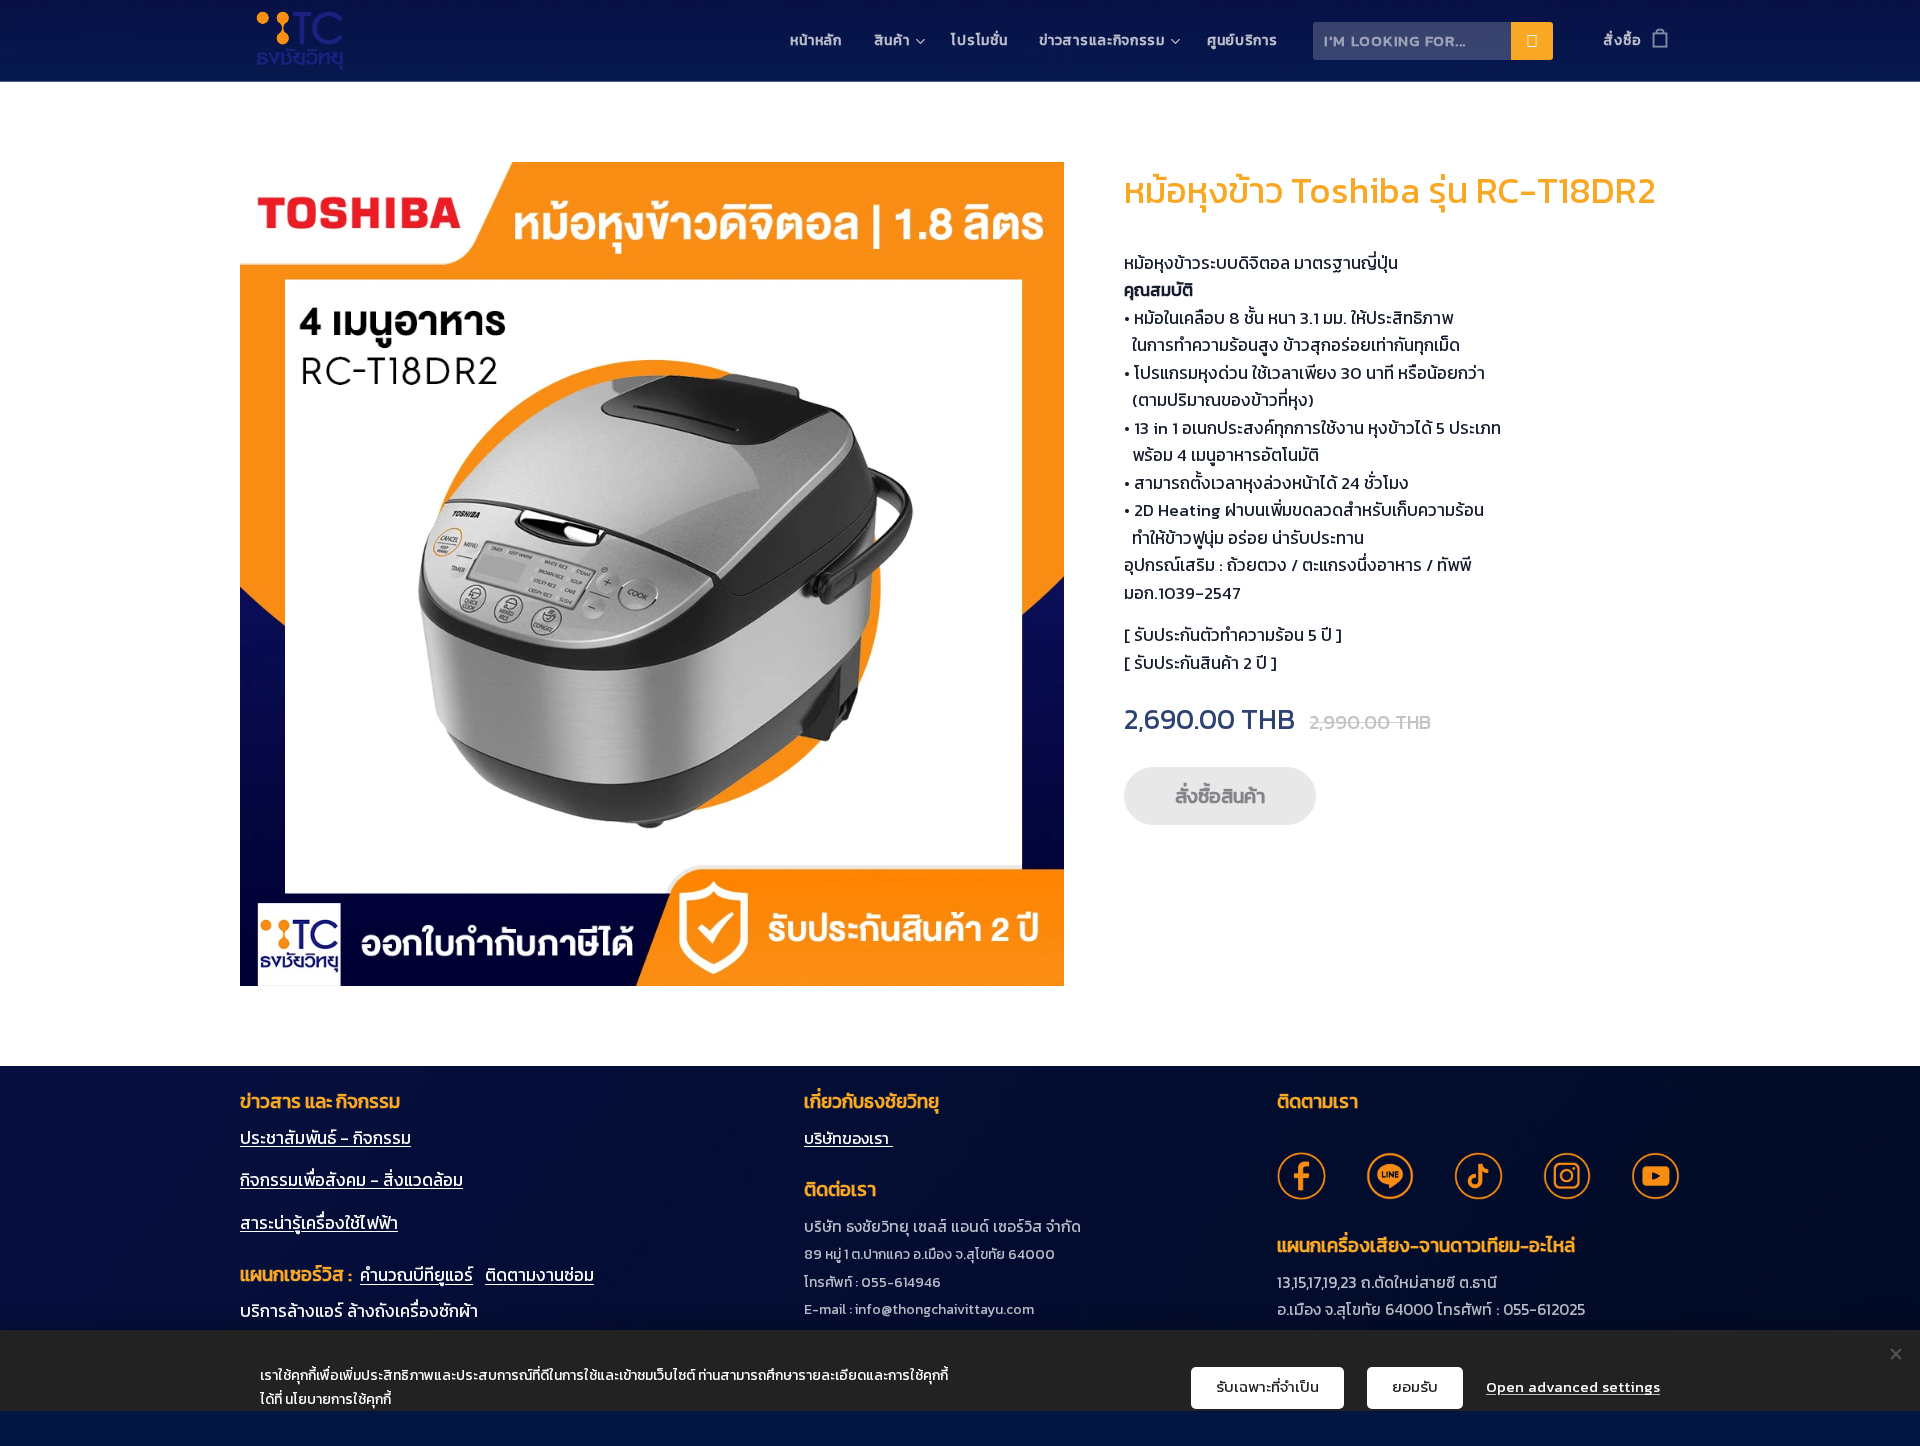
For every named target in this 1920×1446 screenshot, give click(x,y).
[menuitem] (821, 41)
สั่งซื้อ (1622, 40)
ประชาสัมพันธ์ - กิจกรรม (325, 1138)
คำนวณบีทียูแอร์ (416, 1275)
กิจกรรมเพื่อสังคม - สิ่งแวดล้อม (351, 1180)
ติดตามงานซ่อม (539, 1275)
